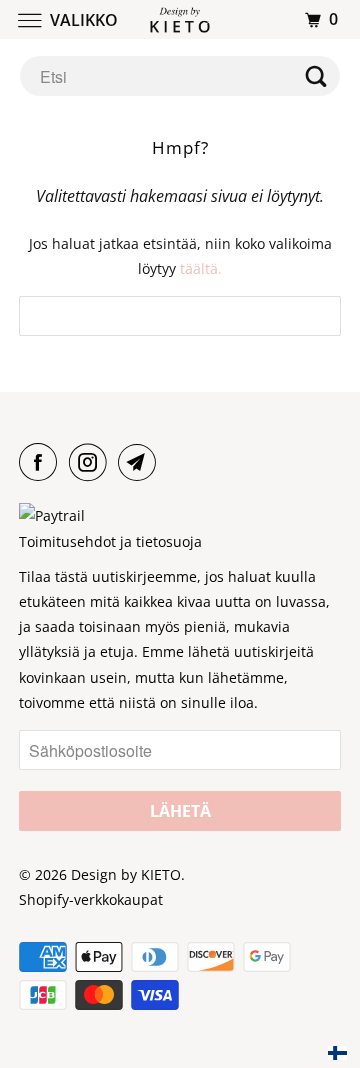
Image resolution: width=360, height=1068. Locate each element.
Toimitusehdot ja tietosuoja (110, 541)
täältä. (201, 268)
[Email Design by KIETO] (141, 462)
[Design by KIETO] (180, 19)
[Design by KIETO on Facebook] (42, 462)
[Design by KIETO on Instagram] (92, 462)
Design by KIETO (126, 874)
